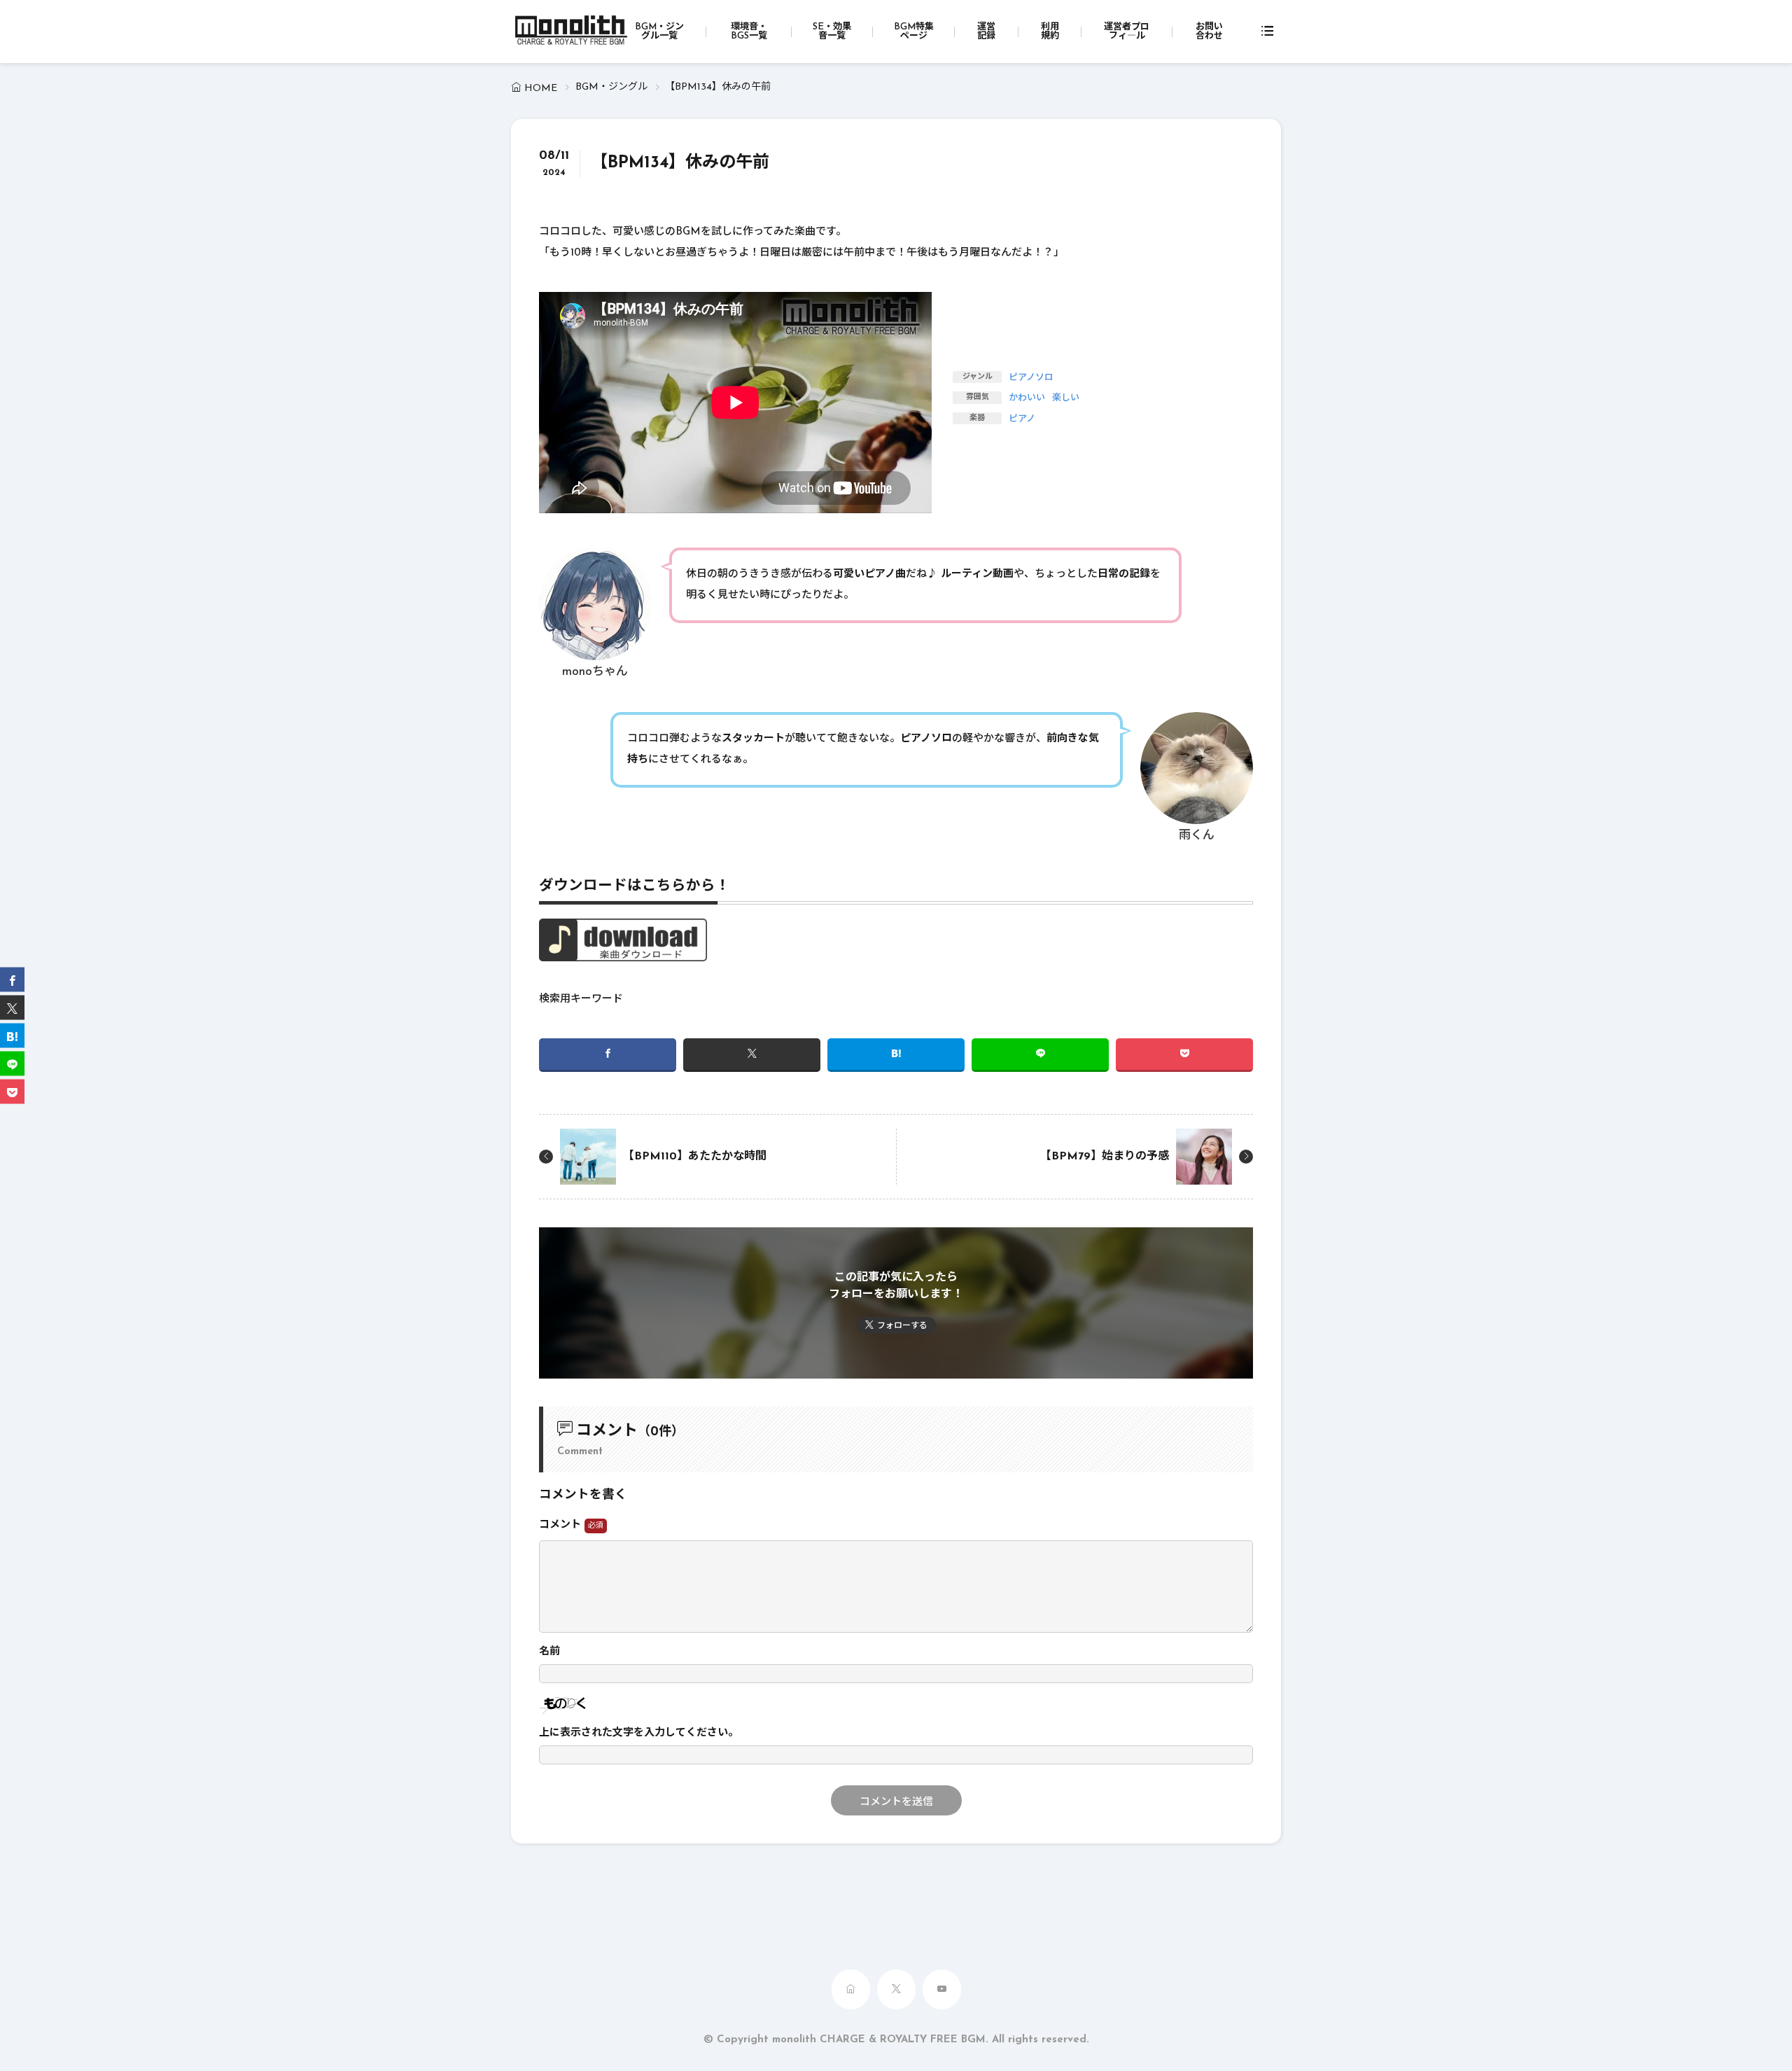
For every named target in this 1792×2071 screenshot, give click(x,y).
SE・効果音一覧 (832, 32)
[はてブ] (896, 1055)
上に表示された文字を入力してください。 (639, 1733)
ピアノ (1022, 419)
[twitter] (752, 1055)
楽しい (1066, 398)
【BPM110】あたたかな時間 (695, 1157)
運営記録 (986, 32)
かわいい (1027, 398)
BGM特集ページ (914, 32)
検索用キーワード (581, 999)
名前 (549, 1652)
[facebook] (608, 1055)
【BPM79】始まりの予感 (1105, 1157)
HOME (541, 89)
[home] (851, 1989)
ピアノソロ (1031, 378)
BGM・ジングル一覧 (659, 32)
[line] (1040, 1055)
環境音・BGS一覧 (749, 32)
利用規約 (1050, 32)
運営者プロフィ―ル (1127, 32)
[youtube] (942, 1989)
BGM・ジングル (611, 87)
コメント (562, 1525)
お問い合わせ (1209, 32)
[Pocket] (1184, 1055)
